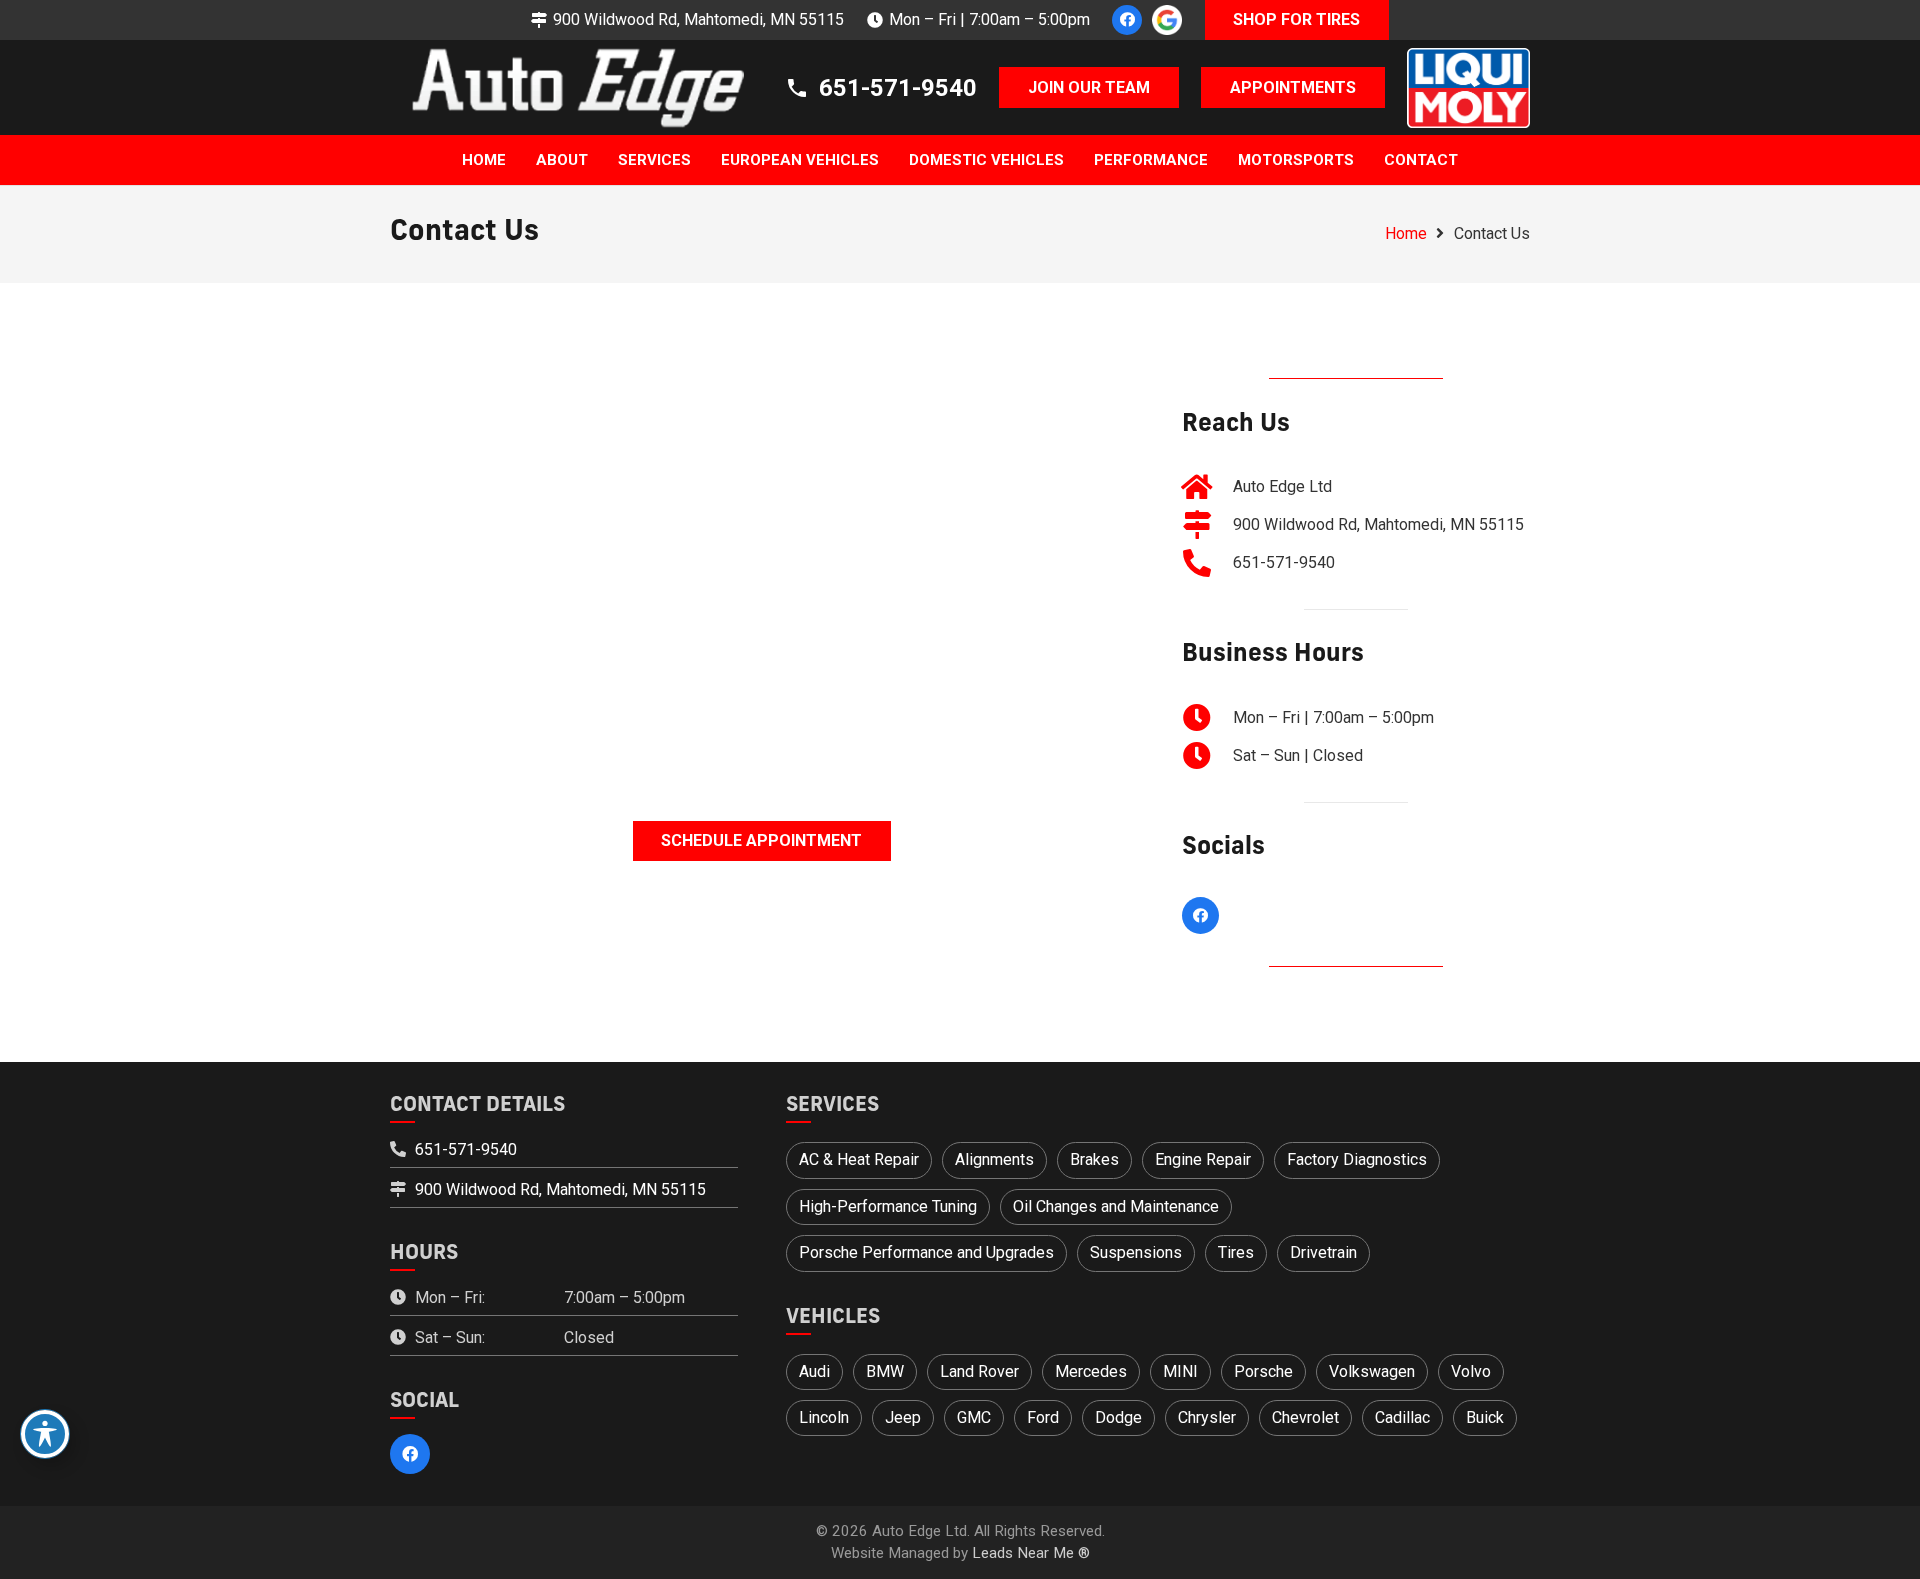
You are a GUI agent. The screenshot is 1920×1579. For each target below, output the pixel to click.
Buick (1485, 1417)
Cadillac (1402, 1417)
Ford (1043, 1417)
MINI (1180, 1371)
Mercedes (1091, 1371)
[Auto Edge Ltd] (1207, 487)
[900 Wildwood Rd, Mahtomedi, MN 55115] (1207, 525)
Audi (814, 1371)
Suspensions (1136, 1252)
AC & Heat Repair (859, 1159)
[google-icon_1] (1167, 20)
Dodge (1118, 1417)
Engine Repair (1203, 1159)
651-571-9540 (1284, 562)
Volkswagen (1372, 1371)
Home (1406, 233)
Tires (1236, 1252)
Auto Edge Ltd (1282, 486)
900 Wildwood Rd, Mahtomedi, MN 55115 (1378, 524)
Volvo (1471, 1371)
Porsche (1263, 1371)
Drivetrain (1323, 1252)
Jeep (903, 1417)
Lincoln (824, 1417)
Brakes (1094, 1159)
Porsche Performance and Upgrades (926, 1252)
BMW (885, 1371)
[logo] (567, 88)
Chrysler (1207, 1417)
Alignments (994, 1159)
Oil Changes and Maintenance (1116, 1206)
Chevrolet (1305, 1417)
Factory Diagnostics (1357, 1159)
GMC (974, 1417)
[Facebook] (1127, 20)
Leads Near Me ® (1031, 1553)
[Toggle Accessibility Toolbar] (45, 1434)
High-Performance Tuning (888, 1206)
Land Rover (979, 1371)
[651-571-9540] (1207, 563)
